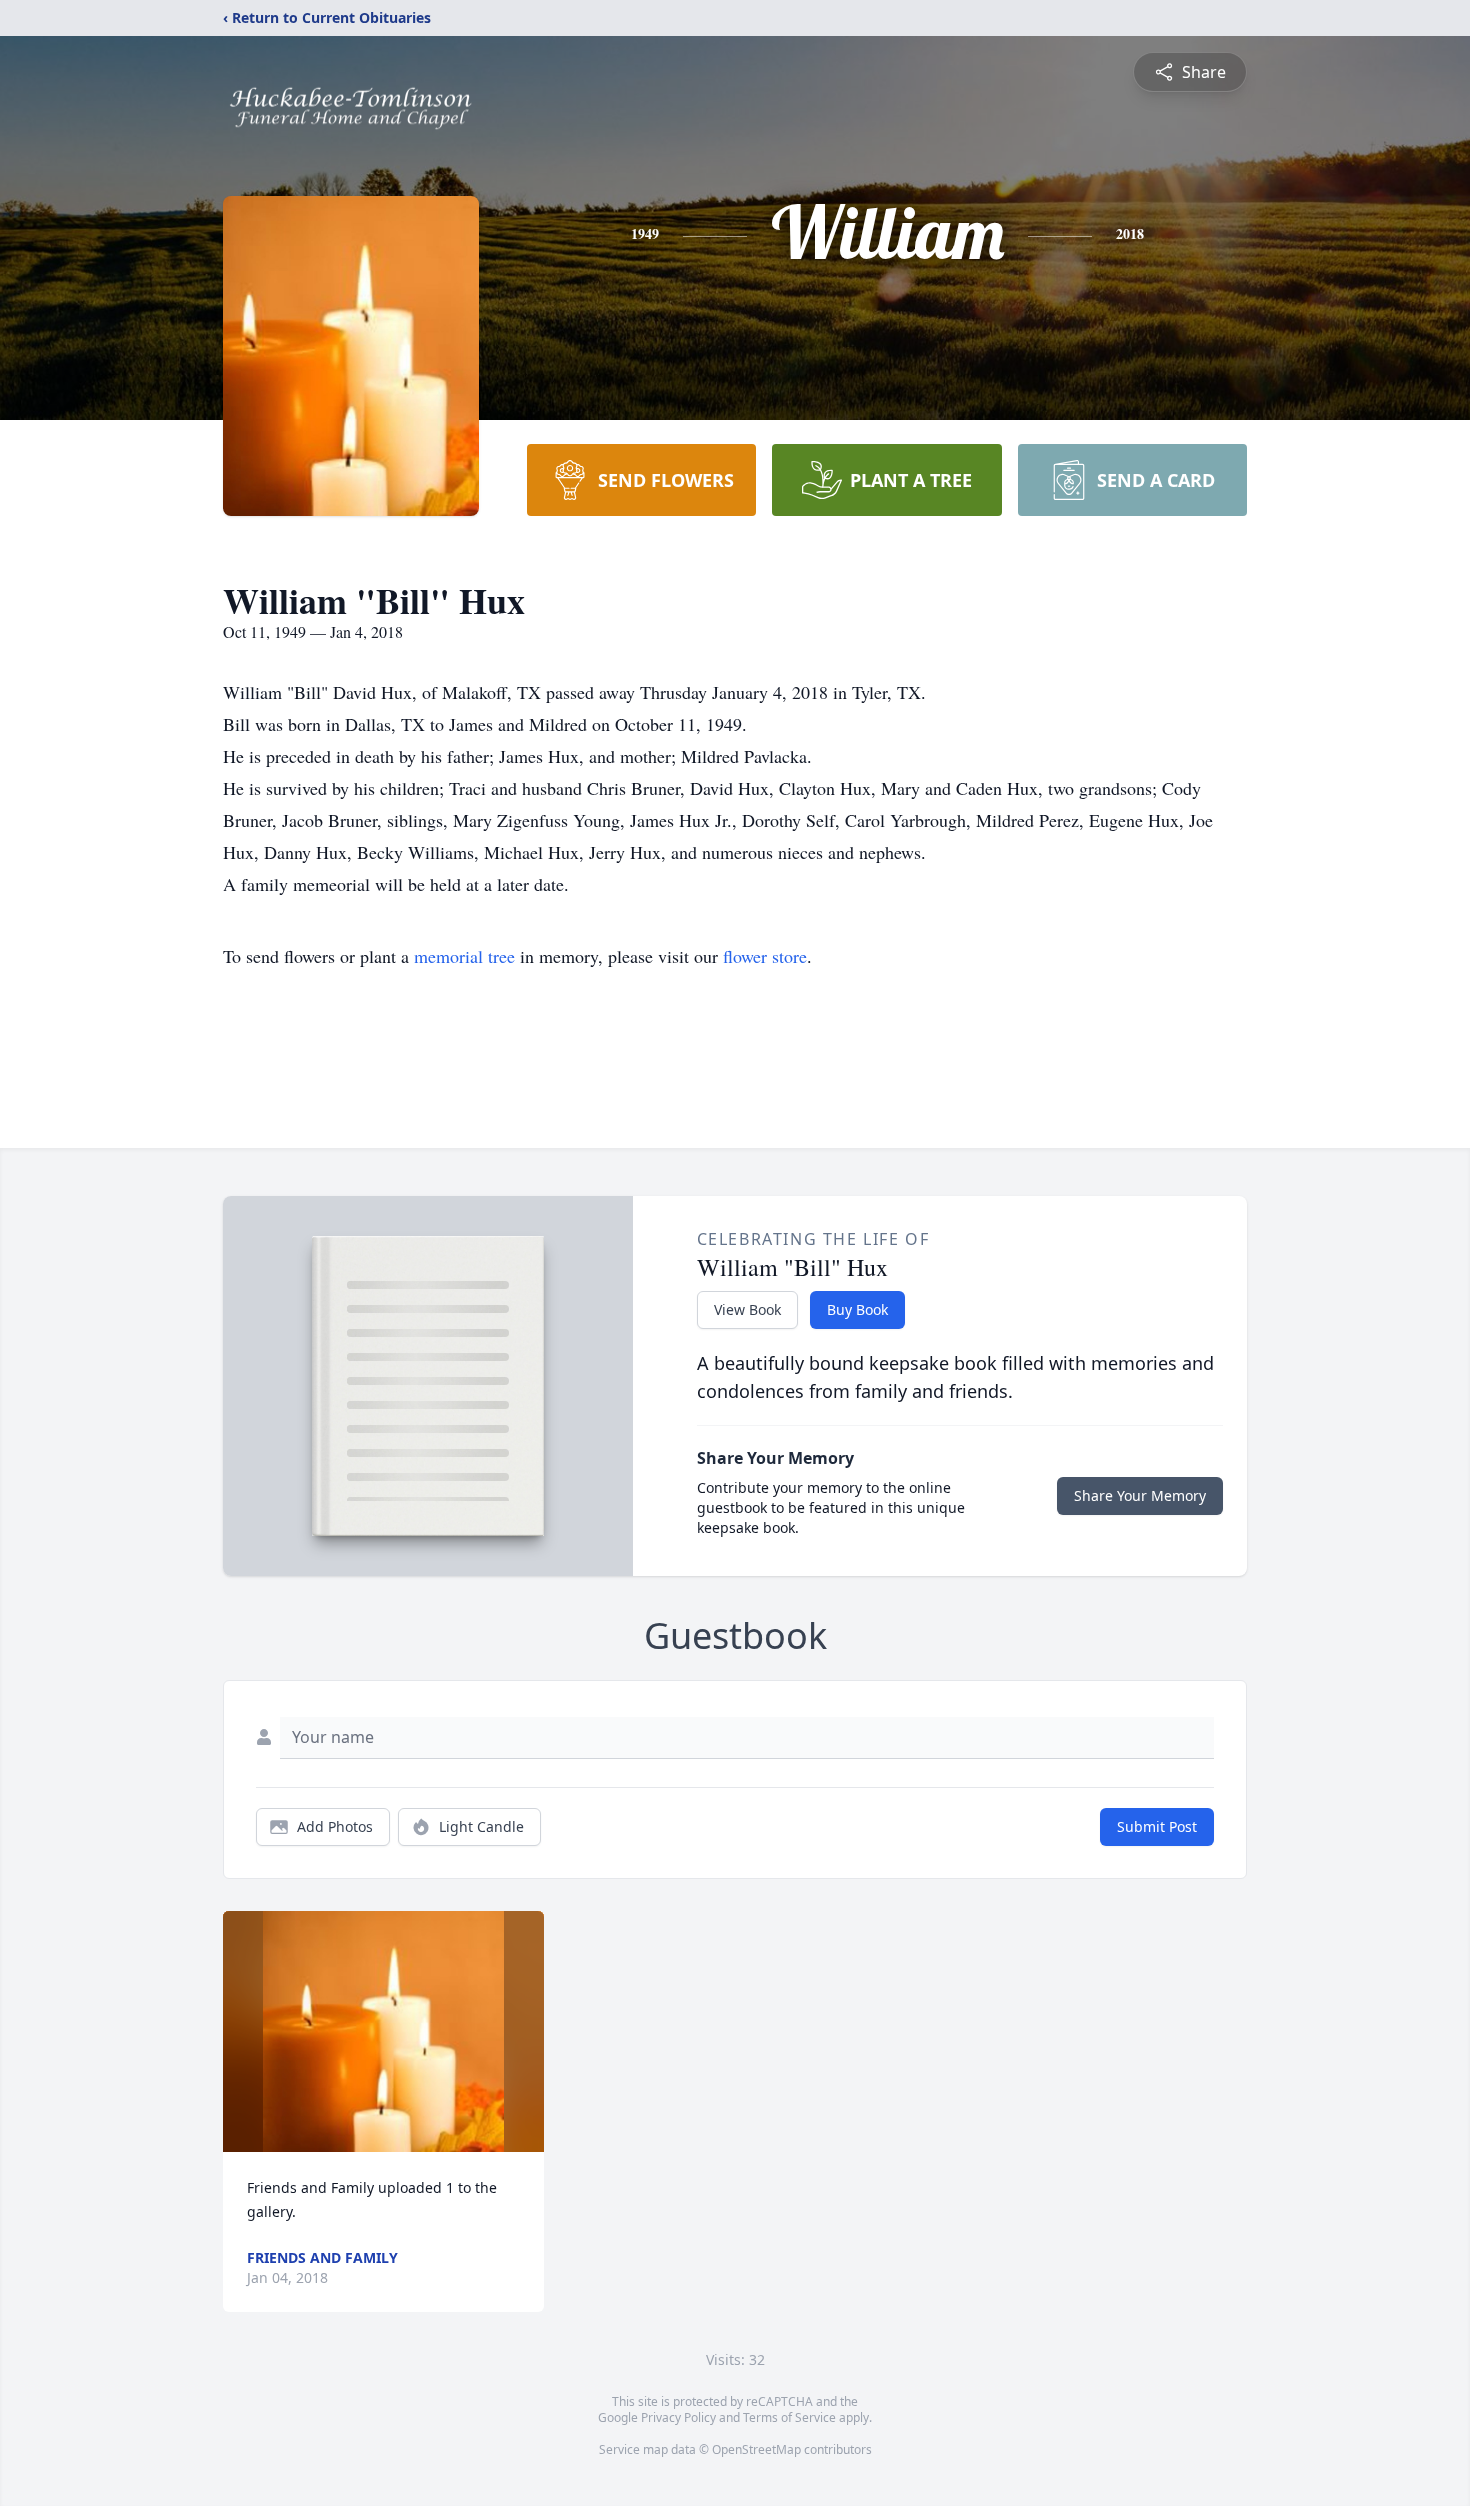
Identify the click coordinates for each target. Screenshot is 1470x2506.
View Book (747, 1309)
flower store (765, 956)
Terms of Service (789, 2417)
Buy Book (857, 1309)
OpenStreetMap (756, 2449)
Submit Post (1157, 1826)
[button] (383, 2031)
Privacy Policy (678, 2417)
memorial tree (464, 956)
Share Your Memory (1140, 1495)
